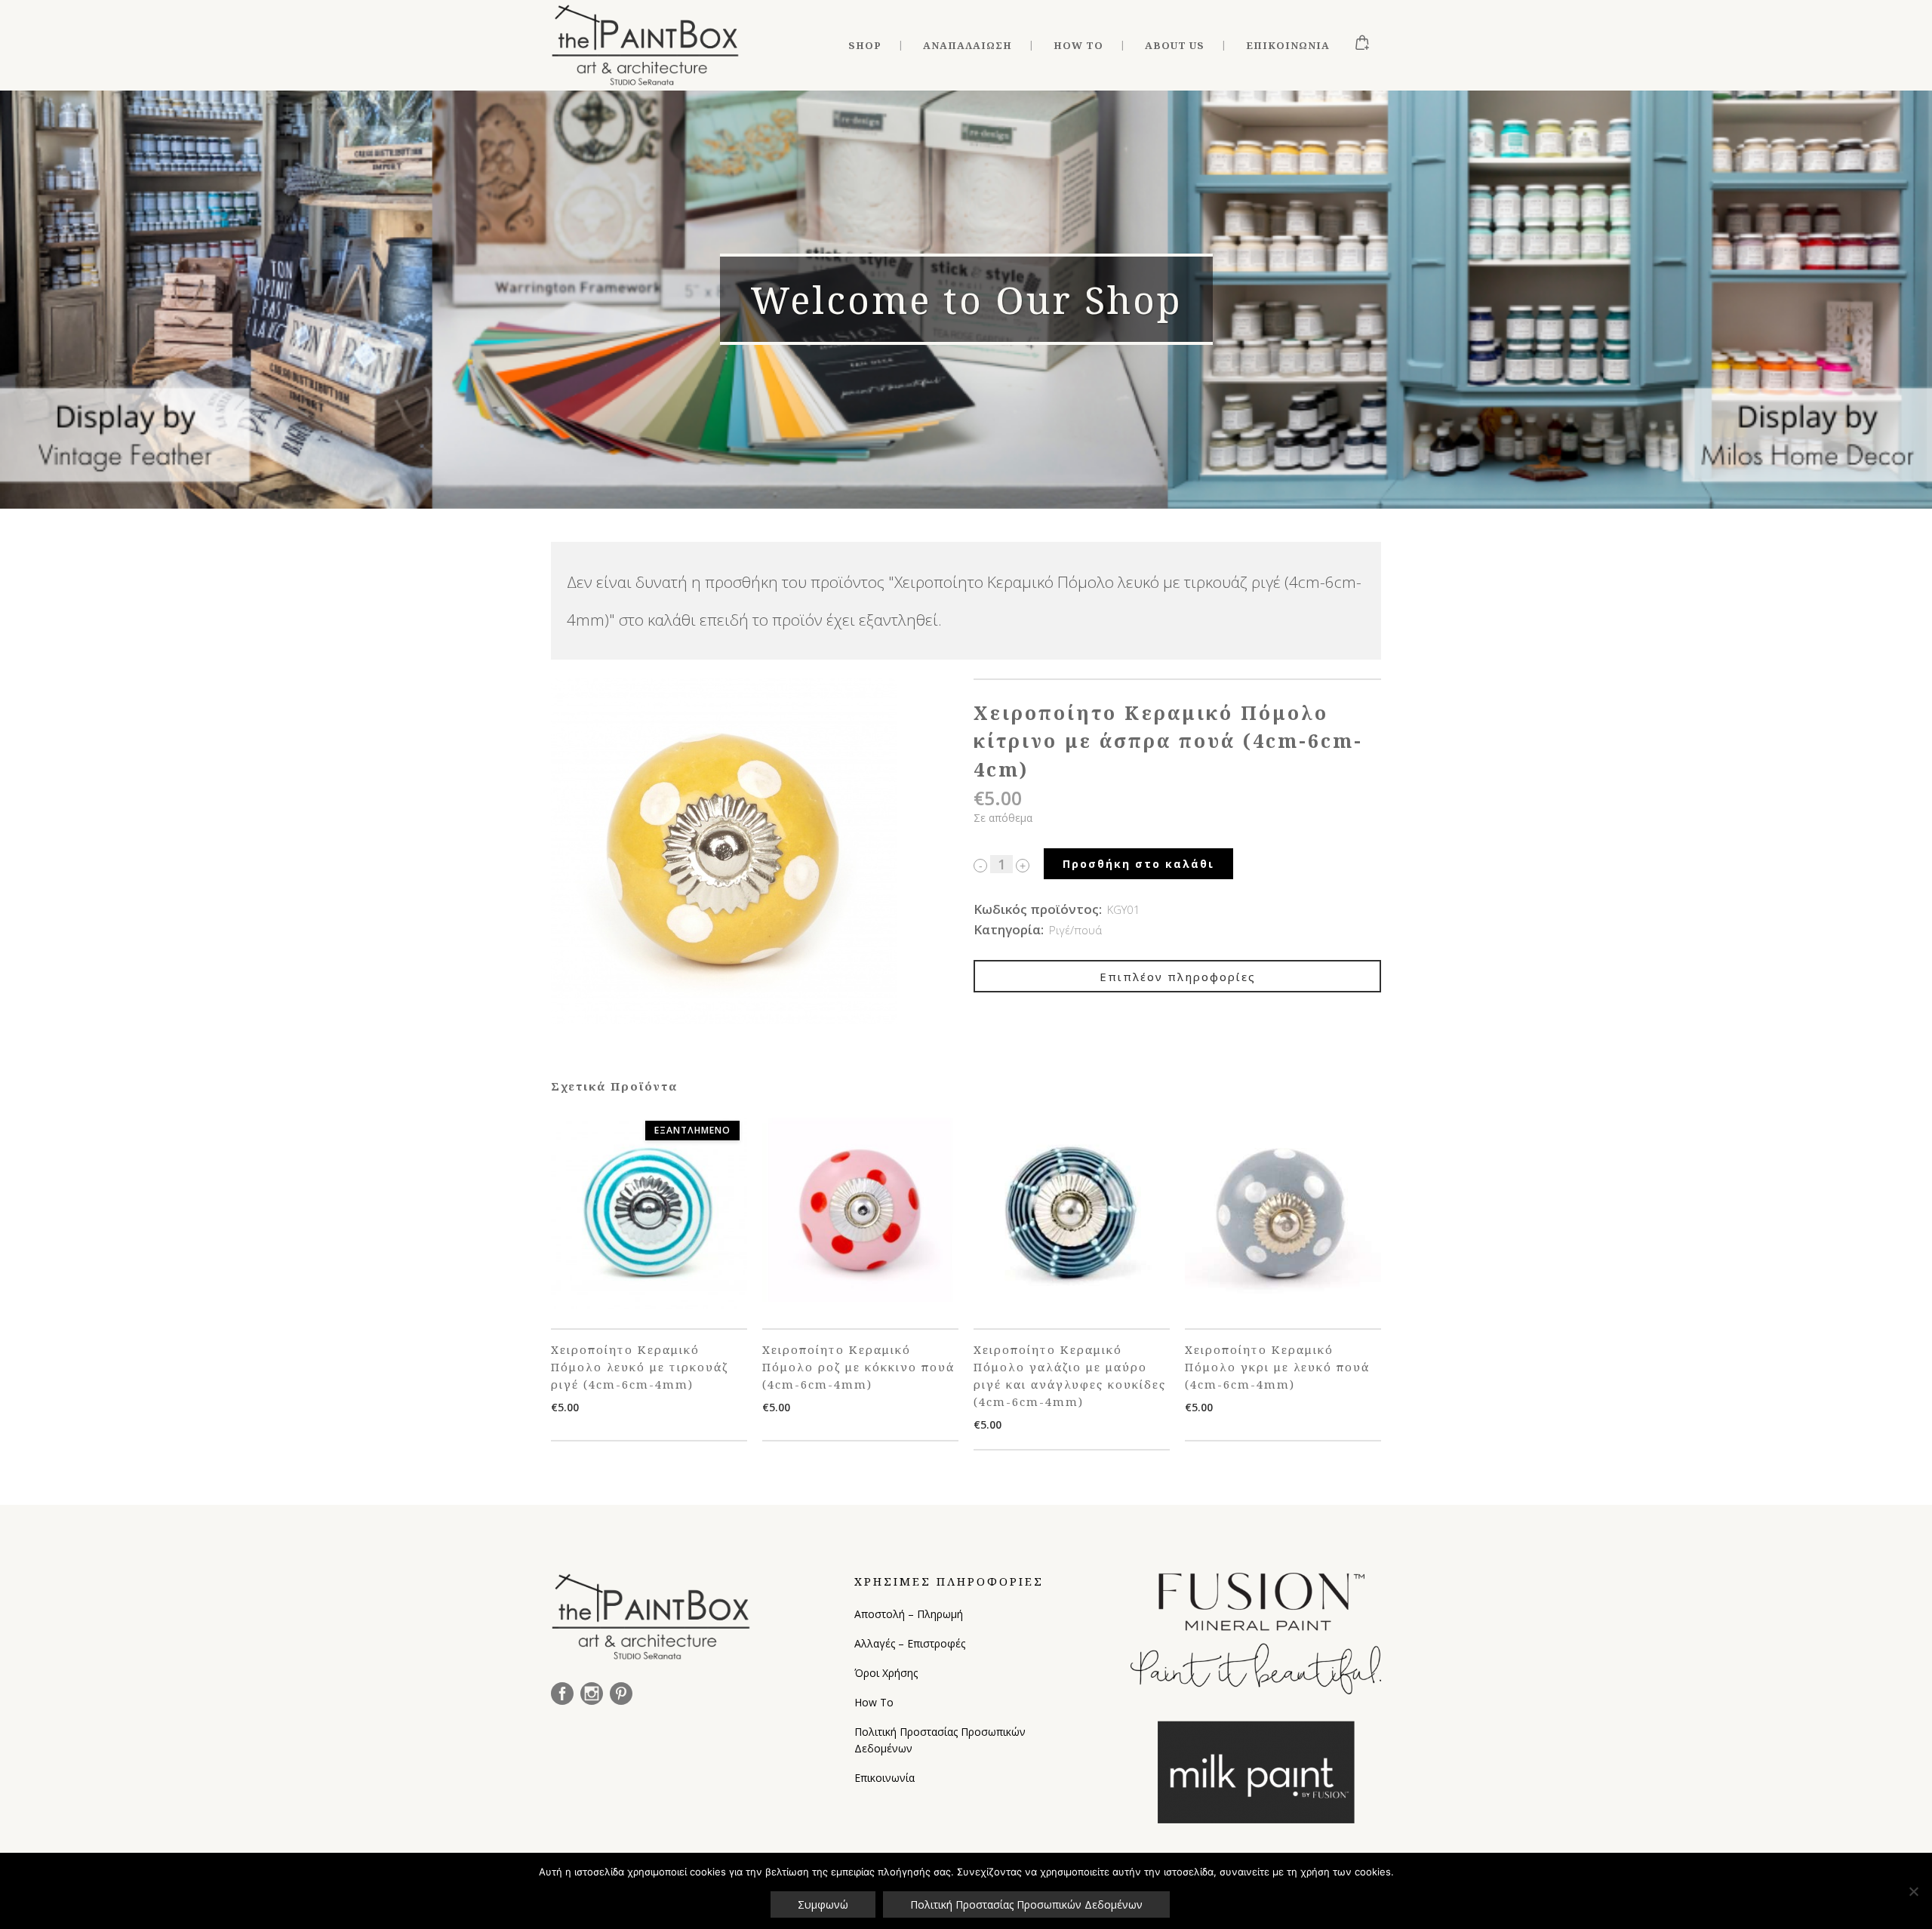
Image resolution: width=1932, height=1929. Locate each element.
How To (874, 1702)
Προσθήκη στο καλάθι (1138, 864)
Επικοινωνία (884, 1778)
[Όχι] (1913, 1891)
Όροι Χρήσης (886, 1673)
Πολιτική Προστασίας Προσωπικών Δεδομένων (940, 1740)
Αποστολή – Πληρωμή (909, 1614)
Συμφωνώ (823, 1904)
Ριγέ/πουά (1075, 930)
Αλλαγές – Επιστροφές (910, 1643)
